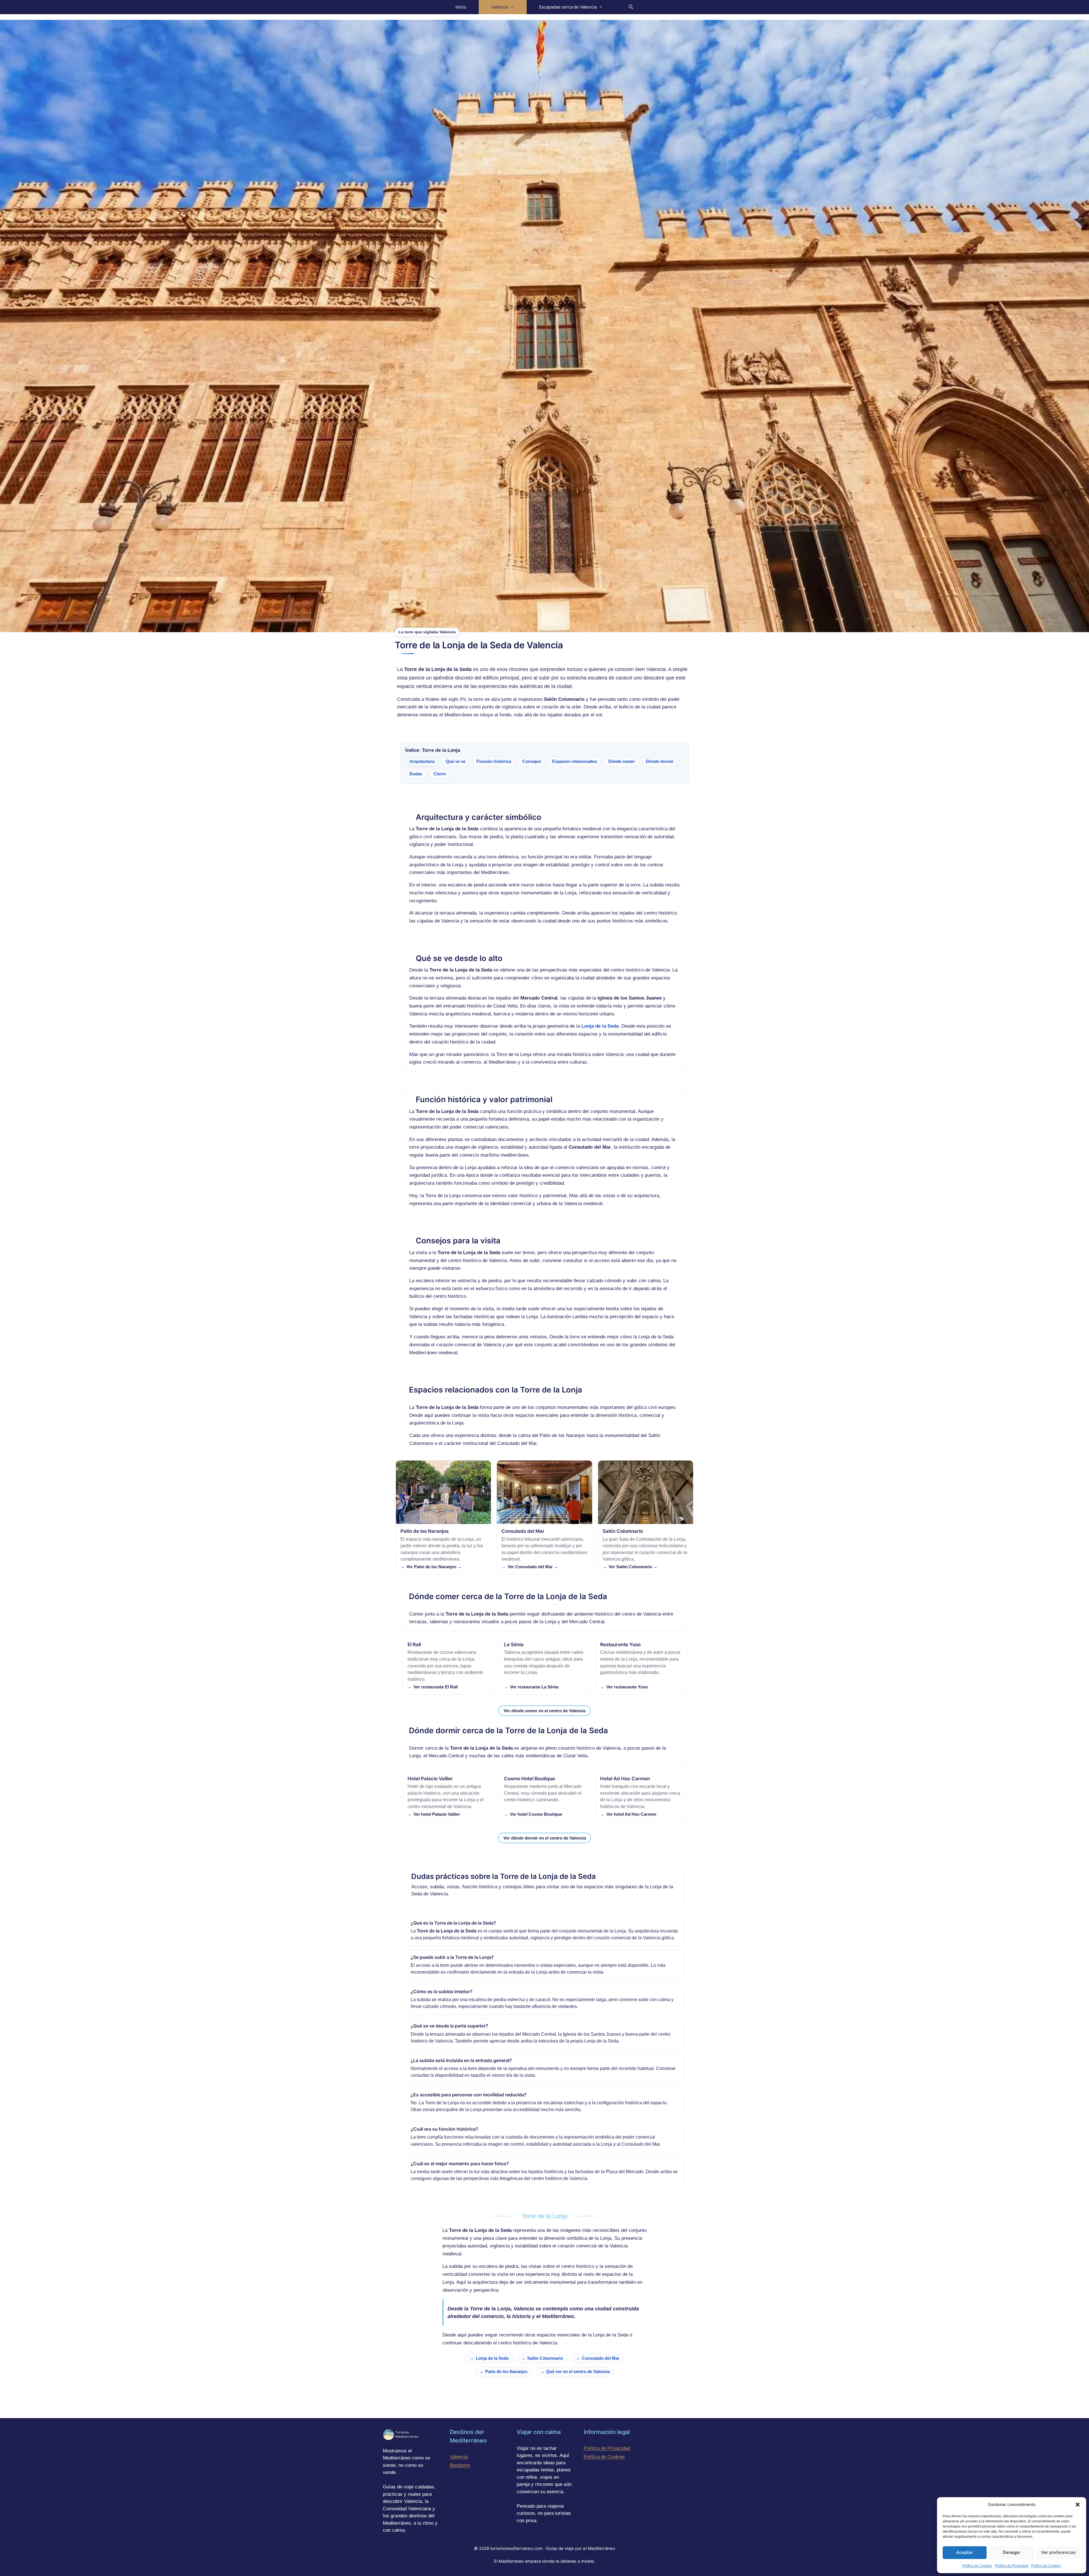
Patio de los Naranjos (506, 2371)
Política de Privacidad (1012, 2566)
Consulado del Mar (601, 2358)
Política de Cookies (977, 2566)
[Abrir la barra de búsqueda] (631, 7)
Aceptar (965, 2552)
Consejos (532, 761)
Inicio (461, 7)
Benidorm (460, 2465)
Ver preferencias (1058, 2552)
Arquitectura (422, 761)
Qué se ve (456, 761)
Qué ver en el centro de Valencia (578, 2371)
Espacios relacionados (575, 761)
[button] (1078, 2505)
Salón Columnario (545, 2358)
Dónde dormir (660, 761)
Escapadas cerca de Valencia (568, 7)
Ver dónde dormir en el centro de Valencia (545, 1838)
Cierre (440, 774)
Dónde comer (622, 761)
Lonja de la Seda (492, 2358)
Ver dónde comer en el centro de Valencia (544, 1711)
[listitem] (443, 1517)
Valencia (500, 7)
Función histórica (494, 761)
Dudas (416, 774)
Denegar (1012, 2552)
